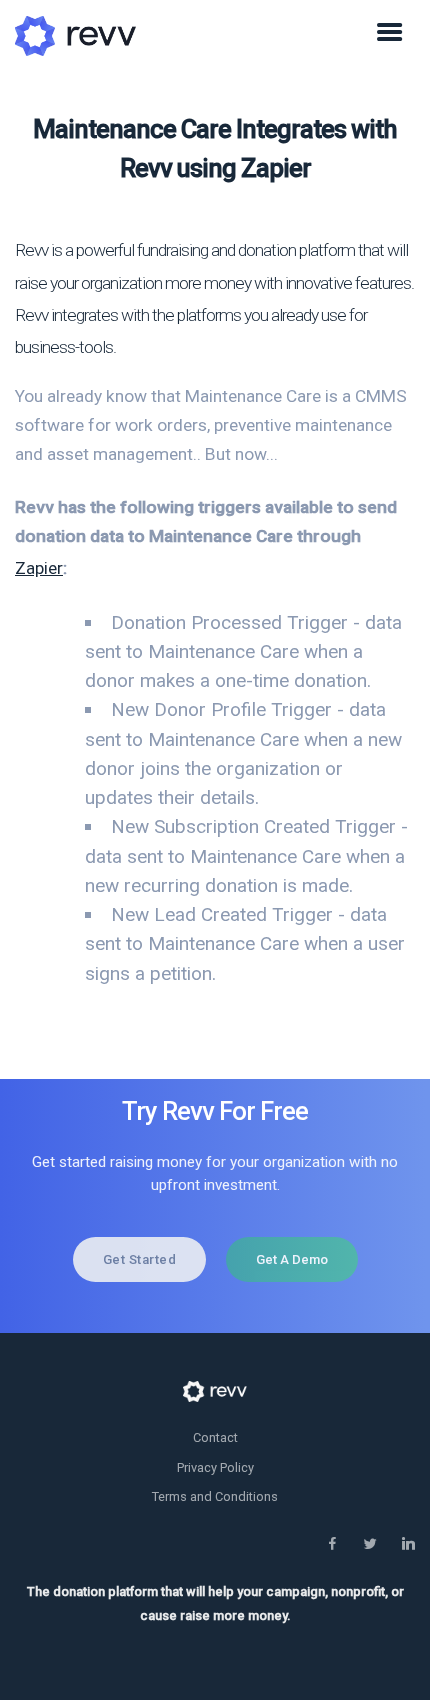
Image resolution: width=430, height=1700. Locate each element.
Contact (215, 1437)
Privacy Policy (215, 1467)
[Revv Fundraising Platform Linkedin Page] (408, 1544)
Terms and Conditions (215, 1496)
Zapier (39, 568)
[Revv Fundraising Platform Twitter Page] (370, 1544)
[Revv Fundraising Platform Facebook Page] (332, 1544)
